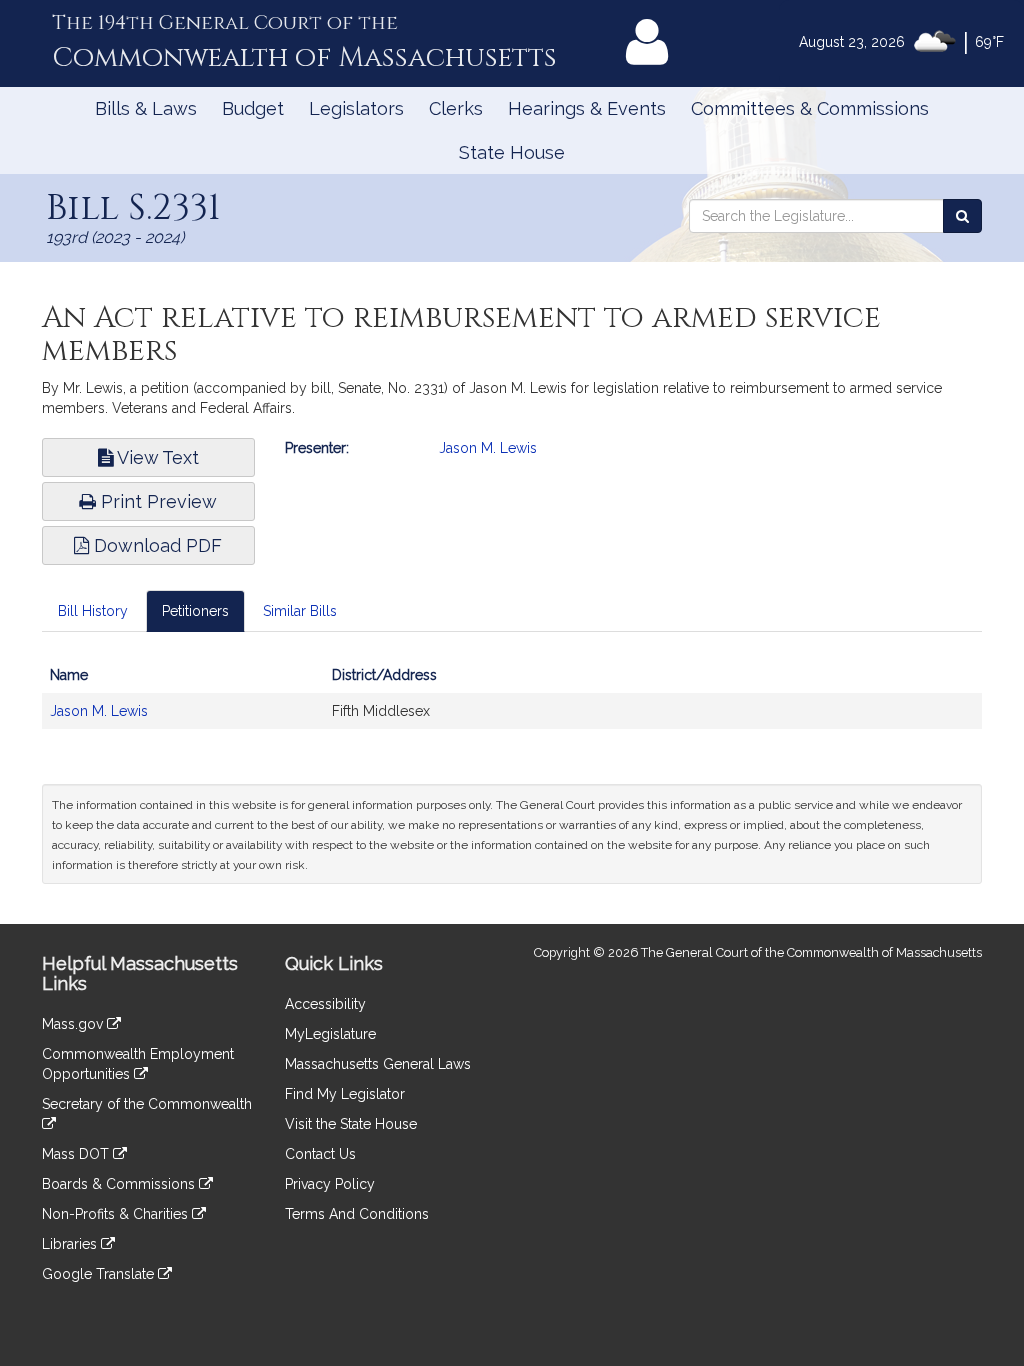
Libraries (71, 1244)
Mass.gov (74, 1024)
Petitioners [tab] (195, 611)
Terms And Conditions (357, 1214)
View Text (156, 457)
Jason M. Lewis (488, 448)
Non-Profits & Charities (117, 1214)
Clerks (456, 108)
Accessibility (325, 1004)
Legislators (356, 108)
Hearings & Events (587, 108)
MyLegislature (330, 1034)
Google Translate (100, 1274)
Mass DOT (77, 1154)
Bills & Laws (146, 108)
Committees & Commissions (810, 108)
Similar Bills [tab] (300, 611)
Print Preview (156, 501)
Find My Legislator (345, 1094)
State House (512, 152)
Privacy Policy (330, 1184)
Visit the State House (351, 1124)
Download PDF (155, 545)
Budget (253, 108)
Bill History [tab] (93, 611)
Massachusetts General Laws (378, 1064)
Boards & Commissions (120, 1184)
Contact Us (320, 1154)
